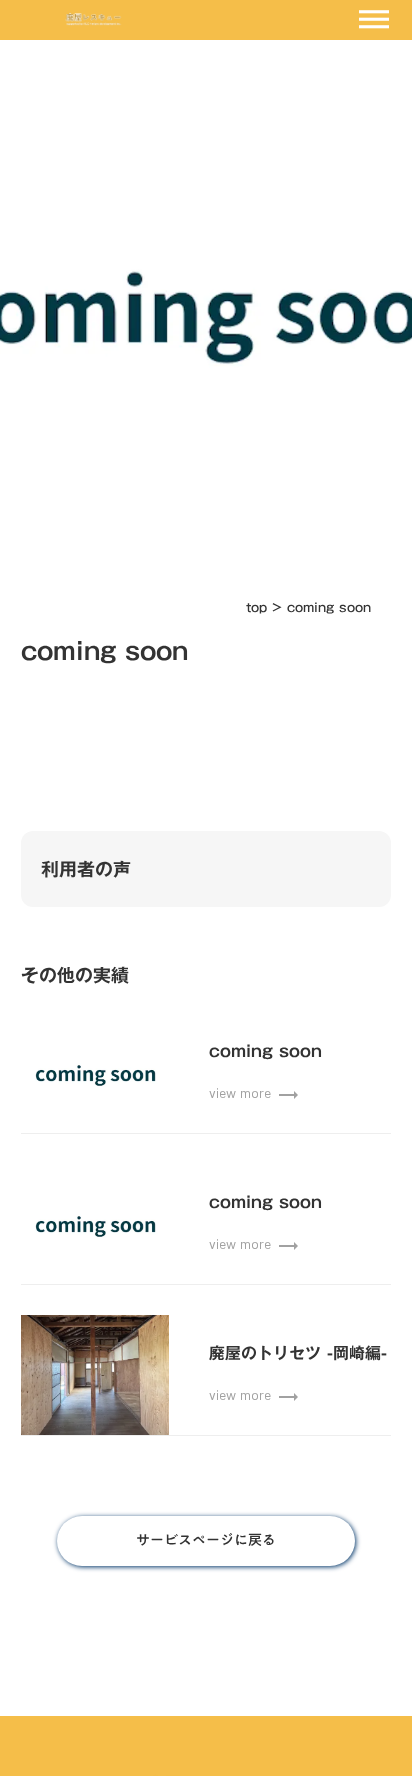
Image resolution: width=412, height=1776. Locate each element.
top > (266, 607)
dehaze (374, 20)
